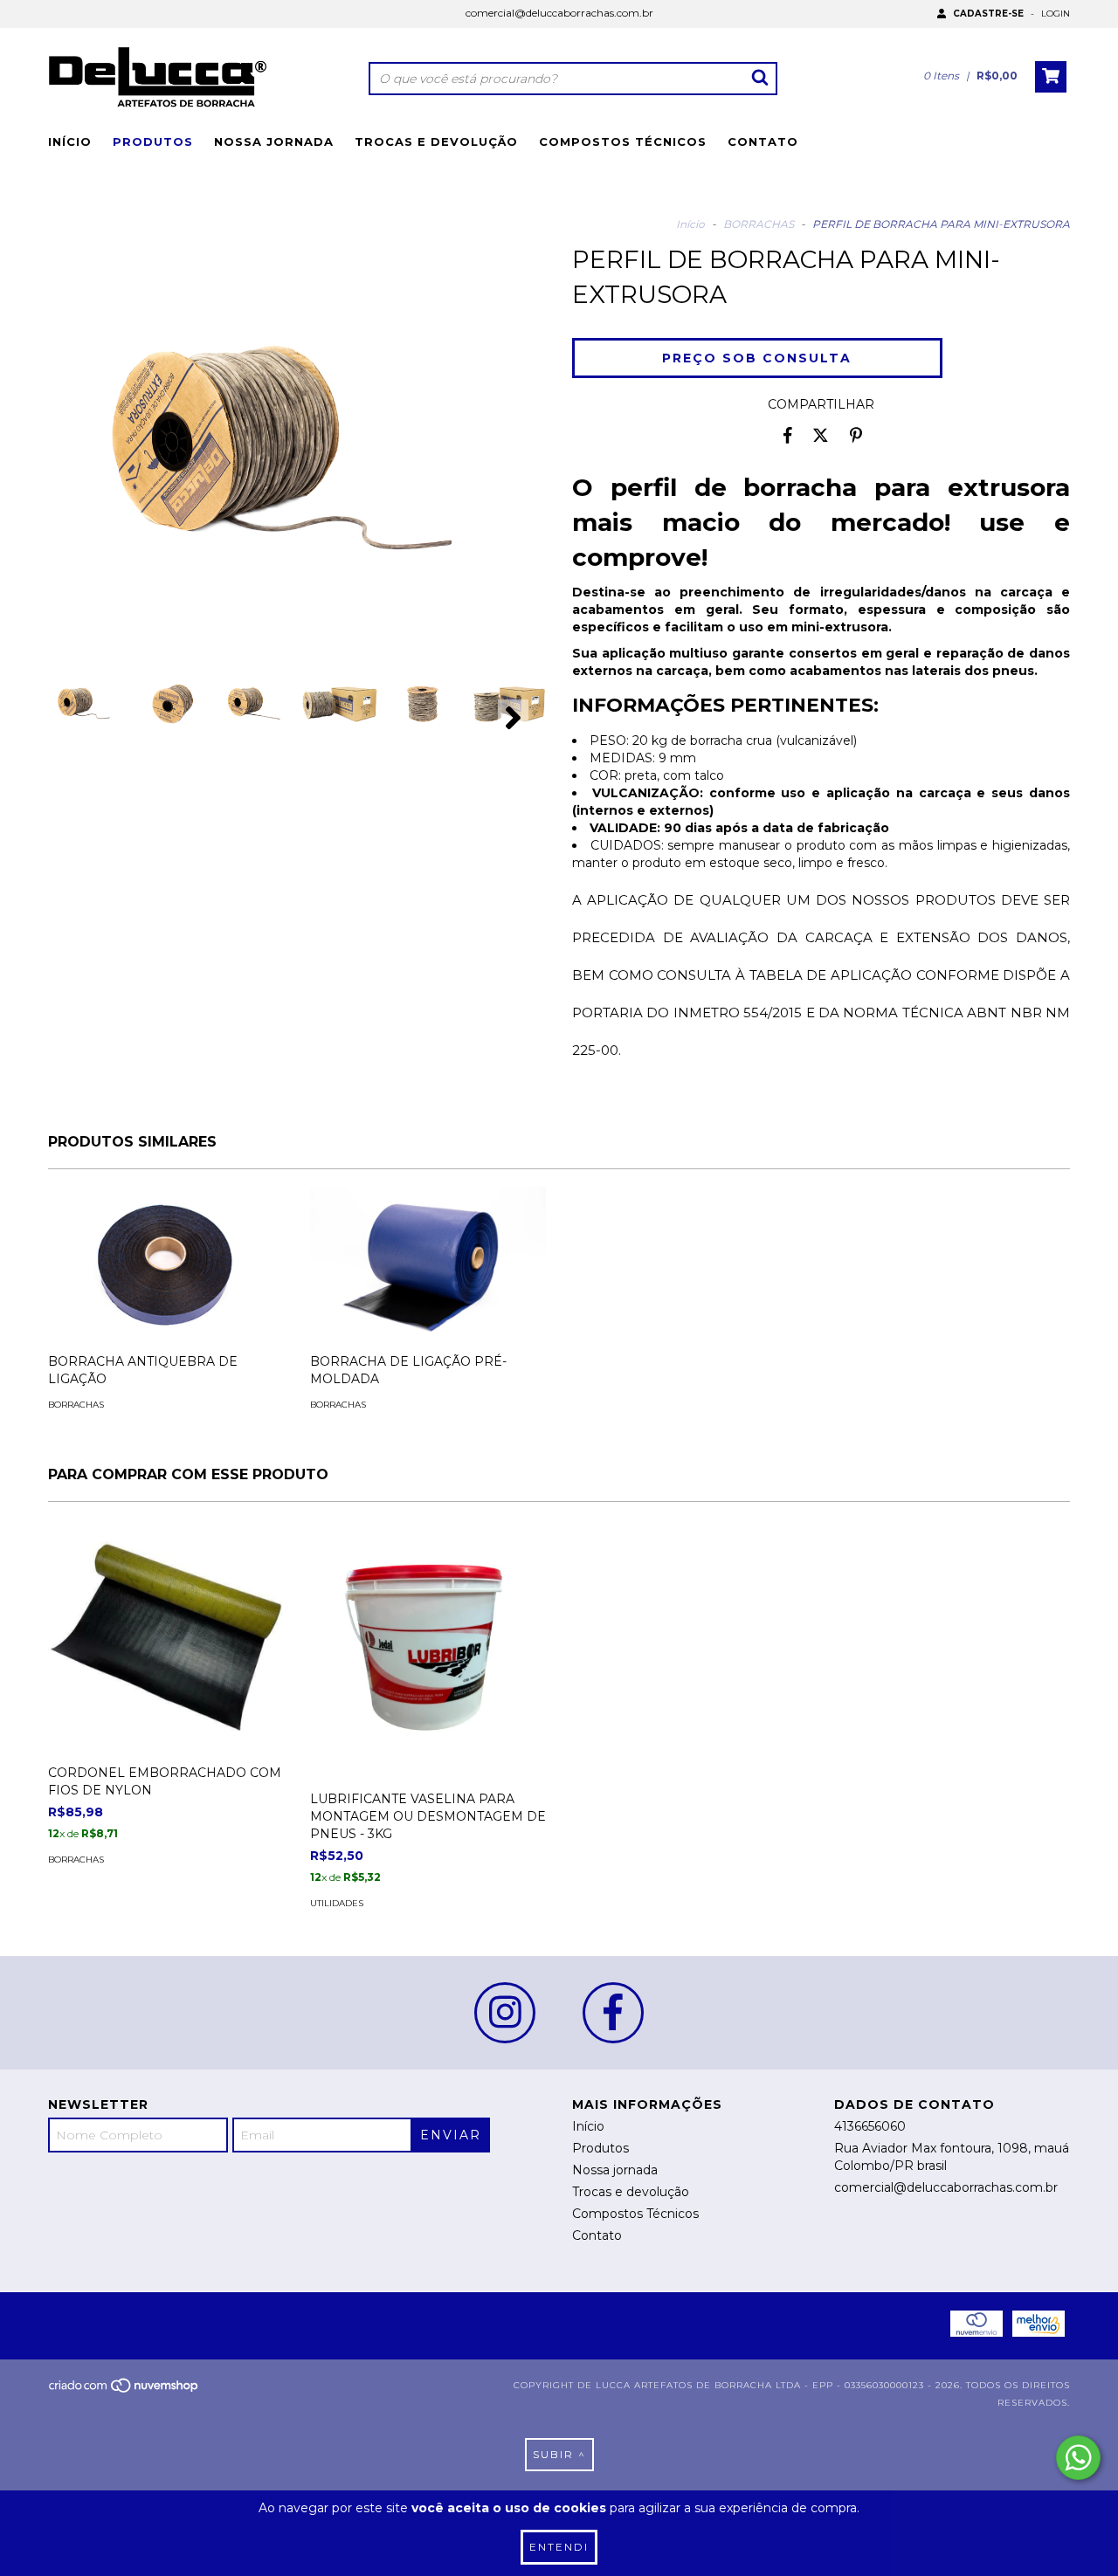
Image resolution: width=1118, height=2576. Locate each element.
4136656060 (870, 2126)
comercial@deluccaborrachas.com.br (559, 13)
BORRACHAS (759, 224)
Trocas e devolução (436, 141)
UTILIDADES (337, 1903)
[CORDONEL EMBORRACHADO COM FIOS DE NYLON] (166, 1637)
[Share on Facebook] (788, 435)
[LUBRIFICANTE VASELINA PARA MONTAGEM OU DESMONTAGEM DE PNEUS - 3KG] (428, 1677)
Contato (763, 141)
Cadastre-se (988, 14)
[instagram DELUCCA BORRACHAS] (505, 2013)
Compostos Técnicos (623, 141)
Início (70, 141)
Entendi (559, 2547)
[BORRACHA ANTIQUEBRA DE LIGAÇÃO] (166, 1265)
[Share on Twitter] (821, 435)
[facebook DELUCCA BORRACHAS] (613, 2013)
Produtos (153, 141)
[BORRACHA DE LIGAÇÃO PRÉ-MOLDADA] (428, 1265)
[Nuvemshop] (124, 2390)
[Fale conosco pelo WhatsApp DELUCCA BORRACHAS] (1078, 2458)
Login (1056, 14)
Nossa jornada (274, 141)
